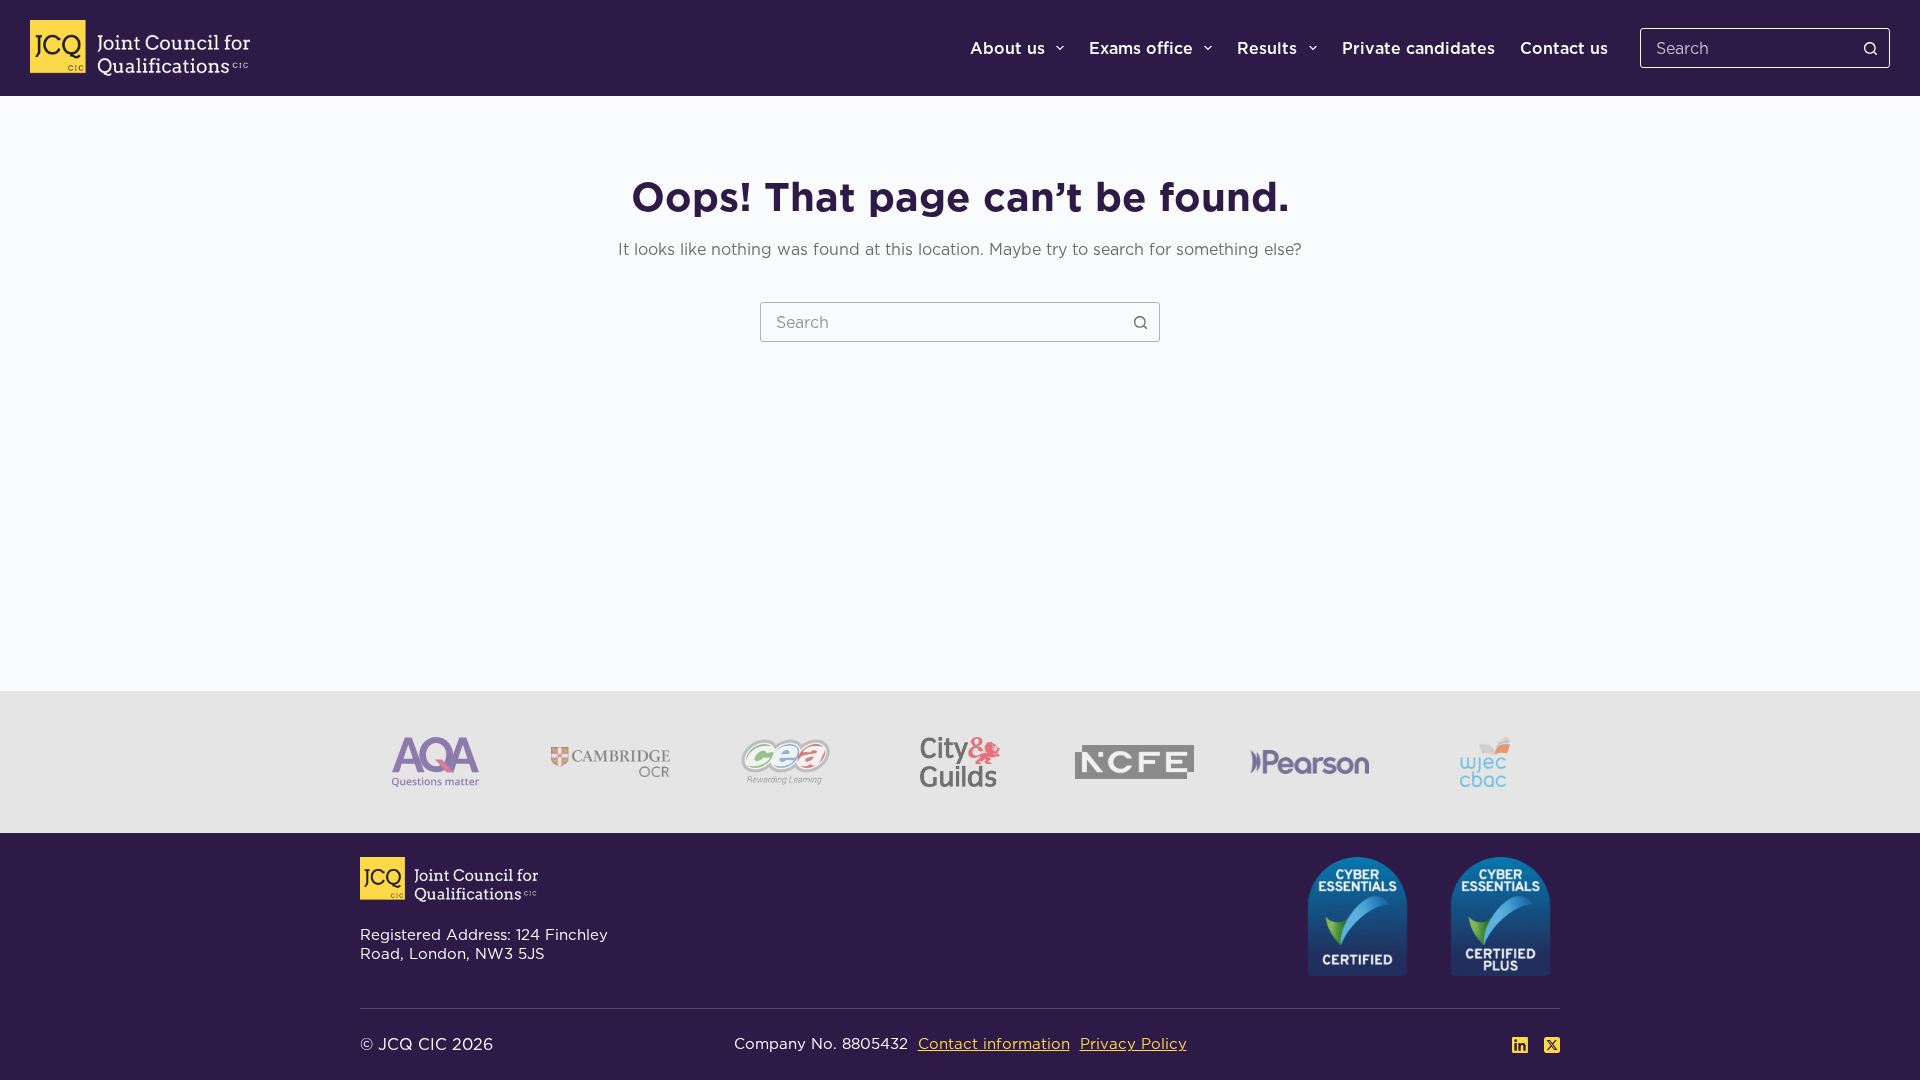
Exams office (1141, 48)
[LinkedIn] (1520, 1045)
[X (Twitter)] (1552, 1045)
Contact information (994, 1043)
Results (1267, 48)
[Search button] (1870, 48)
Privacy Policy (1133, 1043)
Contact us (1564, 48)
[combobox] (941, 322)
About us (1007, 48)
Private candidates (1418, 48)
